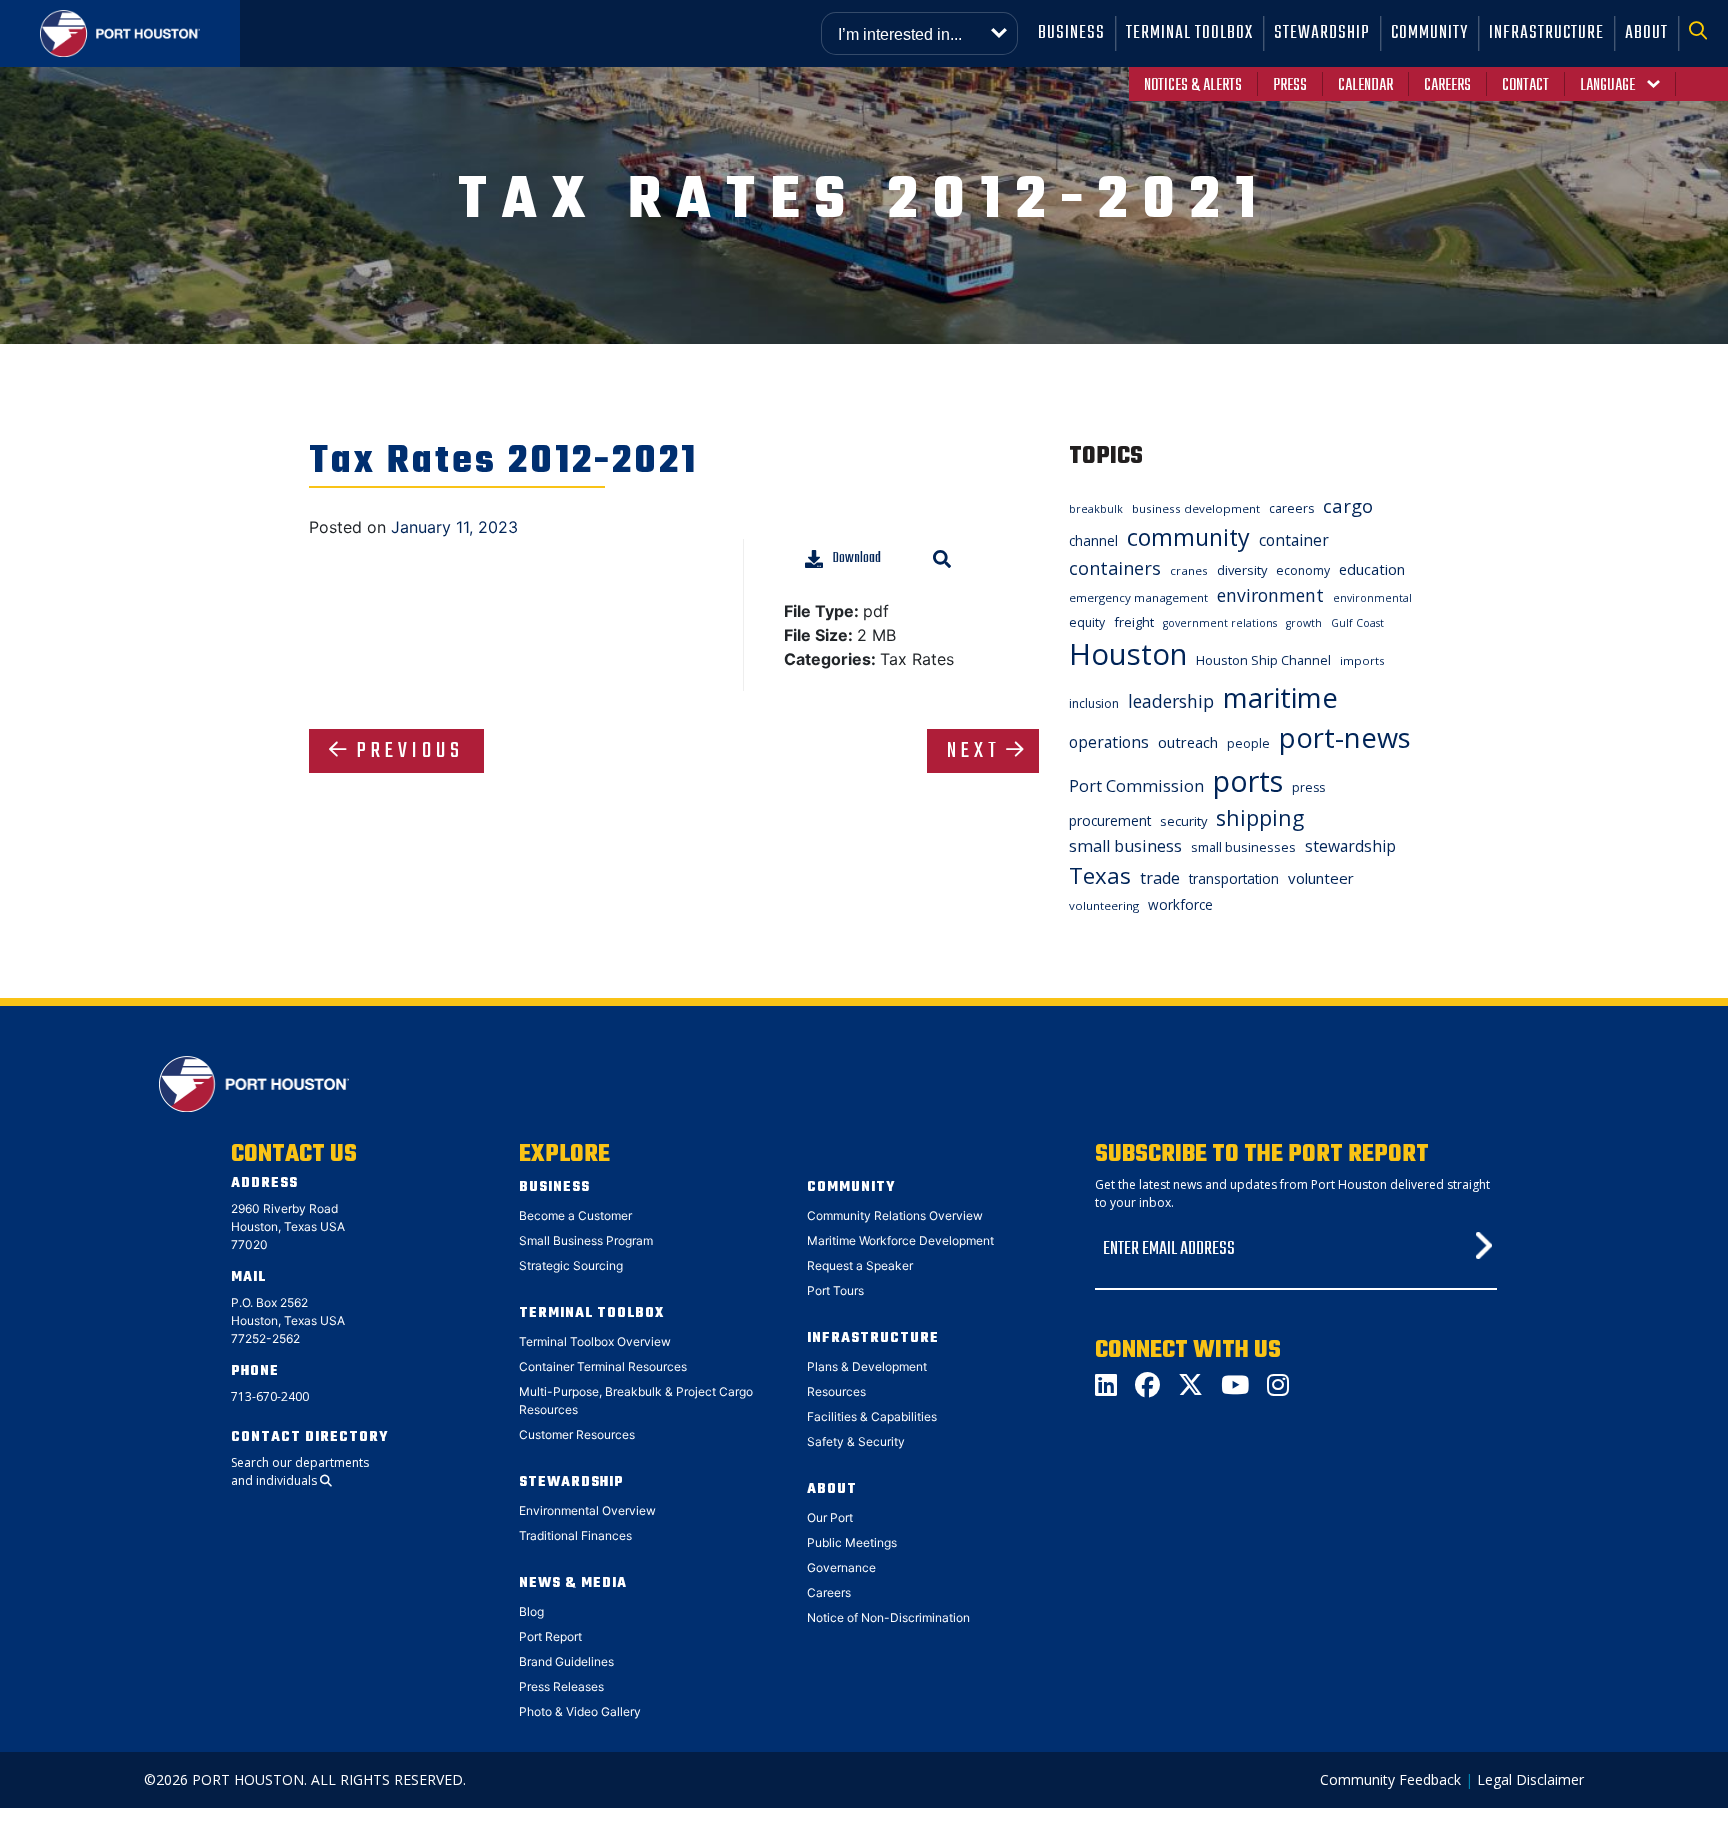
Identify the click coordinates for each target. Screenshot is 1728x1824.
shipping (1260, 817)
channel (1093, 540)
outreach (1188, 742)
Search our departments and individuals (300, 1471)
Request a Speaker (860, 1265)
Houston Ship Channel (1263, 660)
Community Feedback (1390, 1779)
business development (1196, 508)
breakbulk (1096, 509)
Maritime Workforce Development (900, 1240)
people (1248, 743)
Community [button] (1429, 33)
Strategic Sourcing (571, 1265)
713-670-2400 (270, 1396)
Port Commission (1136, 786)
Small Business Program (586, 1240)
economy (1303, 570)
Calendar (1365, 86)
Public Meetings (852, 1542)
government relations (1220, 623)
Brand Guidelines (566, 1661)
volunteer (1321, 878)
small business (1125, 846)
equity (1087, 622)
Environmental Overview (587, 1510)
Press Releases (561, 1686)
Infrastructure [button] (1546, 33)
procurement (1110, 820)
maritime (1280, 697)
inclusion (1094, 703)
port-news (1345, 737)
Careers (1447, 86)
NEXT (974, 751)
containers (1115, 568)
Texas (1100, 875)
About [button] (1646, 33)
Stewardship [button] (1322, 33)
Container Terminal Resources (603, 1366)
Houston (1128, 654)
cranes (1189, 570)
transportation (1234, 878)
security (1183, 821)
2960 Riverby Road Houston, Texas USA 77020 (288, 1226)
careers (1291, 508)
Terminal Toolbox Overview (595, 1341)
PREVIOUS (410, 751)
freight (1134, 622)
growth (1304, 623)
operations (1109, 742)
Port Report (550, 1636)
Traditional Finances (575, 1535)
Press (1290, 86)
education (1372, 569)
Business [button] (1071, 33)
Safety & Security (856, 1441)
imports (1362, 660)
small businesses (1243, 847)
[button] (1703, 33)
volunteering (1104, 905)
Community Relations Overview (895, 1215)
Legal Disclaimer (1530, 1779)
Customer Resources (577, 1434)
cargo (1348, 505)
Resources (836, 1391)
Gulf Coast (1357, 623)
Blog (531, 1611)
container (1294, 540)
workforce (1180, 904)
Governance (841, 1567)
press (1308, 787)
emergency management (1138, 597)
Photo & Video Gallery (580, 1711)
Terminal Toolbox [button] (1189, 33)
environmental (1372, 598)
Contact (1525, 86)
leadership (1171, 701)
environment (1270, 595)
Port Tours (835, 1290)
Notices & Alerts (1193, 86)
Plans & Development (867, 1366)
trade (1160, 878)
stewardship (1350, 846)
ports (1248, 780)
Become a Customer (575, 1215)
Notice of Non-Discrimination (888, 1617)
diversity (1242, 570)
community (1188, 537)
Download (857, 558)
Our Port (830, 1517)
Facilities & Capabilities (872, 1416)
